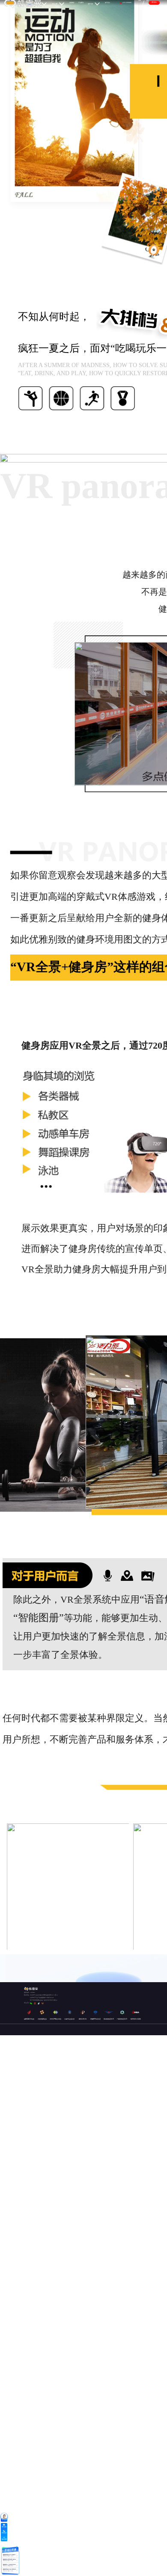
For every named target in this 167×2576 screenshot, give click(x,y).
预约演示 (154, 2)
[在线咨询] (4, 2516)
